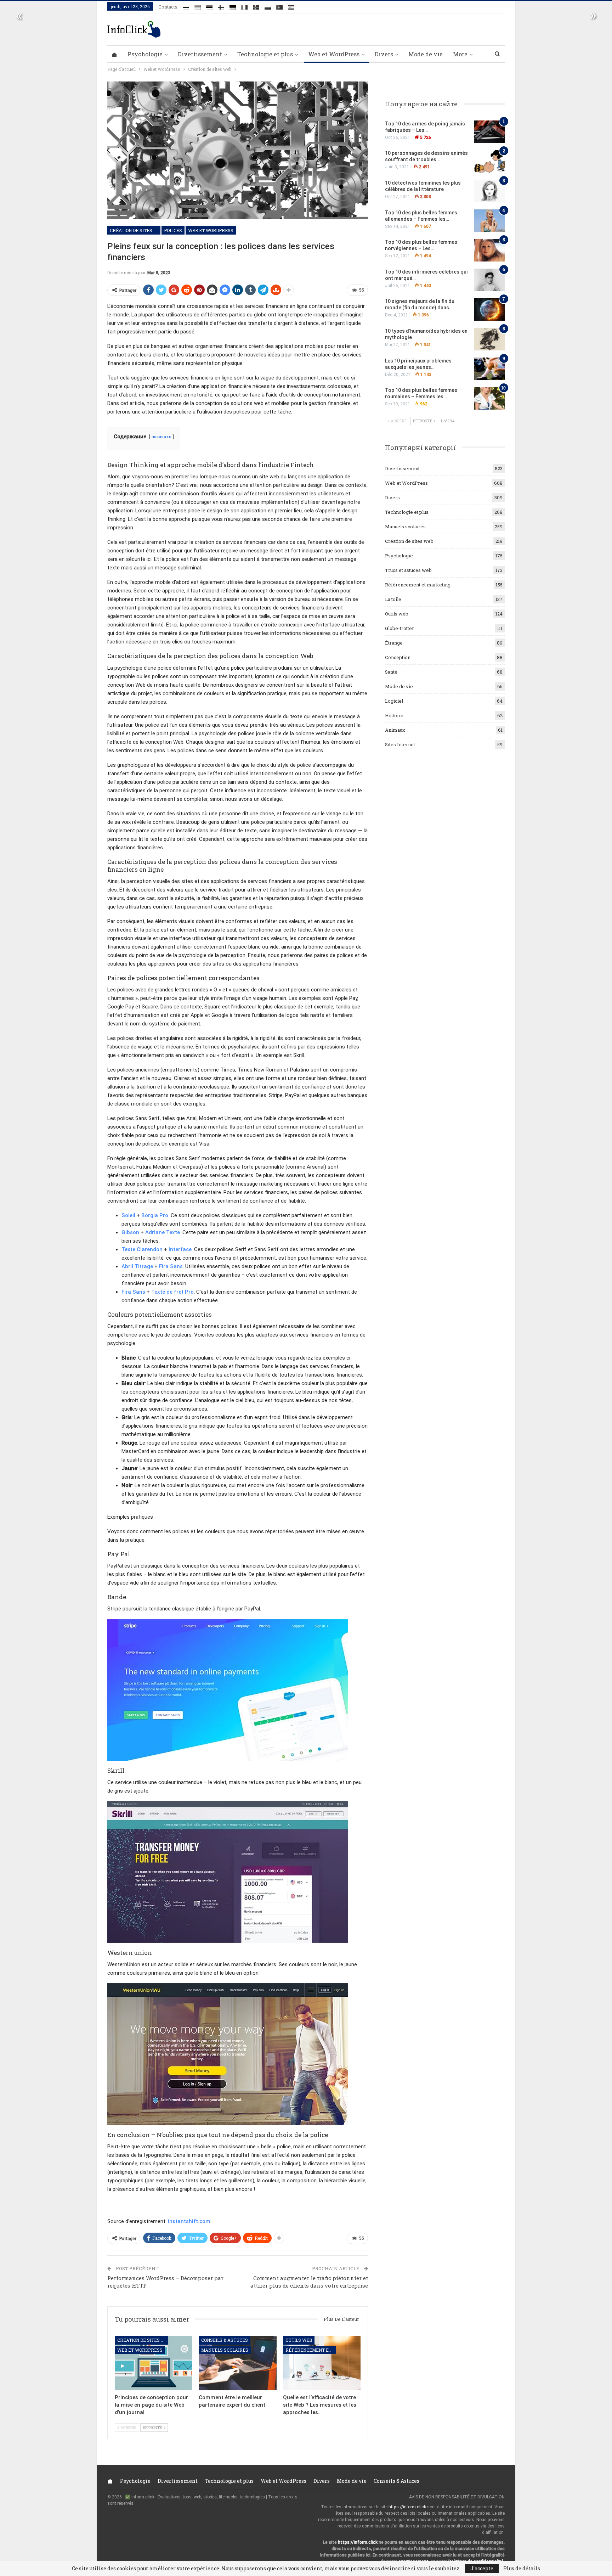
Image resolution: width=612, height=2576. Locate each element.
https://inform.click (407, 2507)
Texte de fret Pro (172, 1292)
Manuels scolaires (225, 2350)
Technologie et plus (265, 54)
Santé (391, 672)
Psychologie (145, 54)
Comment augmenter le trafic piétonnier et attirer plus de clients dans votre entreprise (309, 2282)
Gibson (130, 1232)
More (460, 54)
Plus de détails (522, 2569)
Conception (398, 657)
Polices (173, 230)
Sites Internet (400, 744)
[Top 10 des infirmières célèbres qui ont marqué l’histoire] (489, 280)
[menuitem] (186, 6)
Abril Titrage (137, 1266)
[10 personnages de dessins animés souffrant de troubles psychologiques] (489, 161)
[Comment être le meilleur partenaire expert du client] (237, 2363)
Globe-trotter (399, 628)
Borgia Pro (155, 1215)
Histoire (394, 715)
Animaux (395, 730)
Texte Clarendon (142, 1249)
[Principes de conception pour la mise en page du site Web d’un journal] (154, 2363)
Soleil (128, 1215)
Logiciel (394, 701)
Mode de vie (426, 54)
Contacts (168, 7)
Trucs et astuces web (408, 570)
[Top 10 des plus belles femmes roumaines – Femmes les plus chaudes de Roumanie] (489, 398)
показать (161, 437)
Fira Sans (171, 1266)
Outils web (299, 2340)
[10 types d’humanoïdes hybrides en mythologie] (489, 339)
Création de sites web (135, 230)
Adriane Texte (163, 1232)
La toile (393, 599)
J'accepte (482, 2568)
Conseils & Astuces (225, 2340)
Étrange (394, 643)
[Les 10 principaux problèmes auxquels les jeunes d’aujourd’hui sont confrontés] (489, 369)
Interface (180, 1249)
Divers (384, 54)
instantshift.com (189, 2221)
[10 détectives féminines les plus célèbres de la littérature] (489, 191)
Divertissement (200, 54)
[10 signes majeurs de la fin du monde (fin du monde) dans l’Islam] (489, 309)
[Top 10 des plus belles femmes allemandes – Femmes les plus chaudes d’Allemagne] (489, 221)
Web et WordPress (334, 54)
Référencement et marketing (311, 2350)
